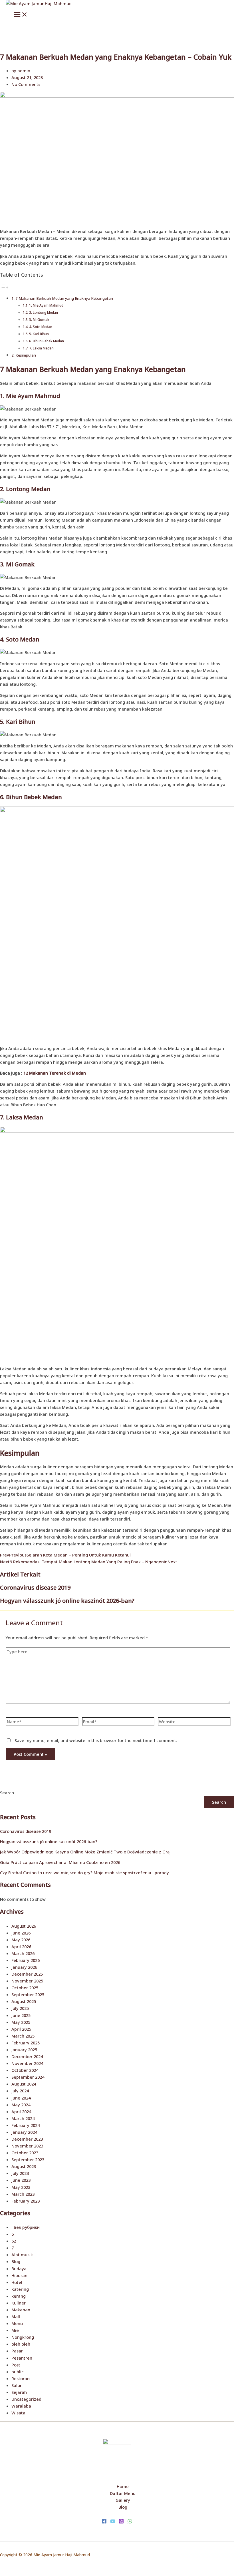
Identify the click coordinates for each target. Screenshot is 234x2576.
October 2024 (25, 2070)
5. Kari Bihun (39, 334)
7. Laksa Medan (41, 348)
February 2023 (26, 2201)
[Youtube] (113, 2522)
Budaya (19, 2269)
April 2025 (21, 2029)
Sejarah (19, 2392)
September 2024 (28, 2077)
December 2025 (27, 1974)
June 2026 (21, 1933)
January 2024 (24, 2132)
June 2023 (21, 2180)
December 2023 (27, 2139)
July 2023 (20, 2173)
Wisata (18, 2413)
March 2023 (23, 2194)
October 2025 (25, 1988)
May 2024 (21, 2105)
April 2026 (21, 1946)
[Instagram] (121, 2522)
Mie (15, 2330)
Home (123, 2486)
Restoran (21, 2378)
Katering (20, 2289)
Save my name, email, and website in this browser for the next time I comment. (96, 1740)
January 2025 (24, 2050)
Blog (16, 2261)
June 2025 (21, 2015)
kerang (19, 2296)
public (18, 2372)
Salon (17, 2385)
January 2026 (24, 1967)
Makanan (21, 2310)
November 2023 (27, 2146)
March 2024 (23, 2118)
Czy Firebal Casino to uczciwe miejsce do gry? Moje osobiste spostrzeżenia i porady (84, 1873)
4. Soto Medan (41, 327)
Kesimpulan (26, 355)
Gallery (123, 2500)
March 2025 (23, 2036)
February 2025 (26, 2043)
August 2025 (24, 2001)
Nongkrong (23, 2337)
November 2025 (27, 1981)
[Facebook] (104, 2522)
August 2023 (24, 2166)
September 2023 (28, 2159)
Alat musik (22, 2255)
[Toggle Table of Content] (4, 287)
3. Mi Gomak (39, 319)
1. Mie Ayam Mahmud (46, 305)
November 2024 (27, 2063)
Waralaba (21, 2406)
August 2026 (24, 1926)
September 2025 (28, 1994)
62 (14, 2241)
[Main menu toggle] (21, 15)
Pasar (17, 2351)
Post (16, 2365)
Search (7, 1793)
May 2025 (21, 2022)
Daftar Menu (123, 2493)
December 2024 (27, 2056)
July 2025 (20, 2008)
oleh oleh (21, 2344)
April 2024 (21, 2112)
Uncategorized (26, 2399)
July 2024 (20, 2091)
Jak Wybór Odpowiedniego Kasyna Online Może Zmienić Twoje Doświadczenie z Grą (85, 1852)
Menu (17, 2323)
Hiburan (19, 2275)
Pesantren (22, 2358)
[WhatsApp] (130, 2522)
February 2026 (26, 1960)
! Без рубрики (26, 2227)
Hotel (17, 2282)
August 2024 (24, 2084)
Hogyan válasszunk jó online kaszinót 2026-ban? (67, 1601)
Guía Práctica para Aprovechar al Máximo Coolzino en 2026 (60, 1862)
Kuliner (19, 2303)
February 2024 (26, 2125)
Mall (16, 2316)
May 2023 (21, 2187)
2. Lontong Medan (44, 312)
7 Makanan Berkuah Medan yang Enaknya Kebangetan (64, 298)
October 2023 (25, 2153)
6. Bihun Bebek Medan (47, 341)
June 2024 (21, 2098)
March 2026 (23, 1953)
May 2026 (21, 1940)
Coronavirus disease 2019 (35, 1587)
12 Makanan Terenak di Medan (55, 1073)
